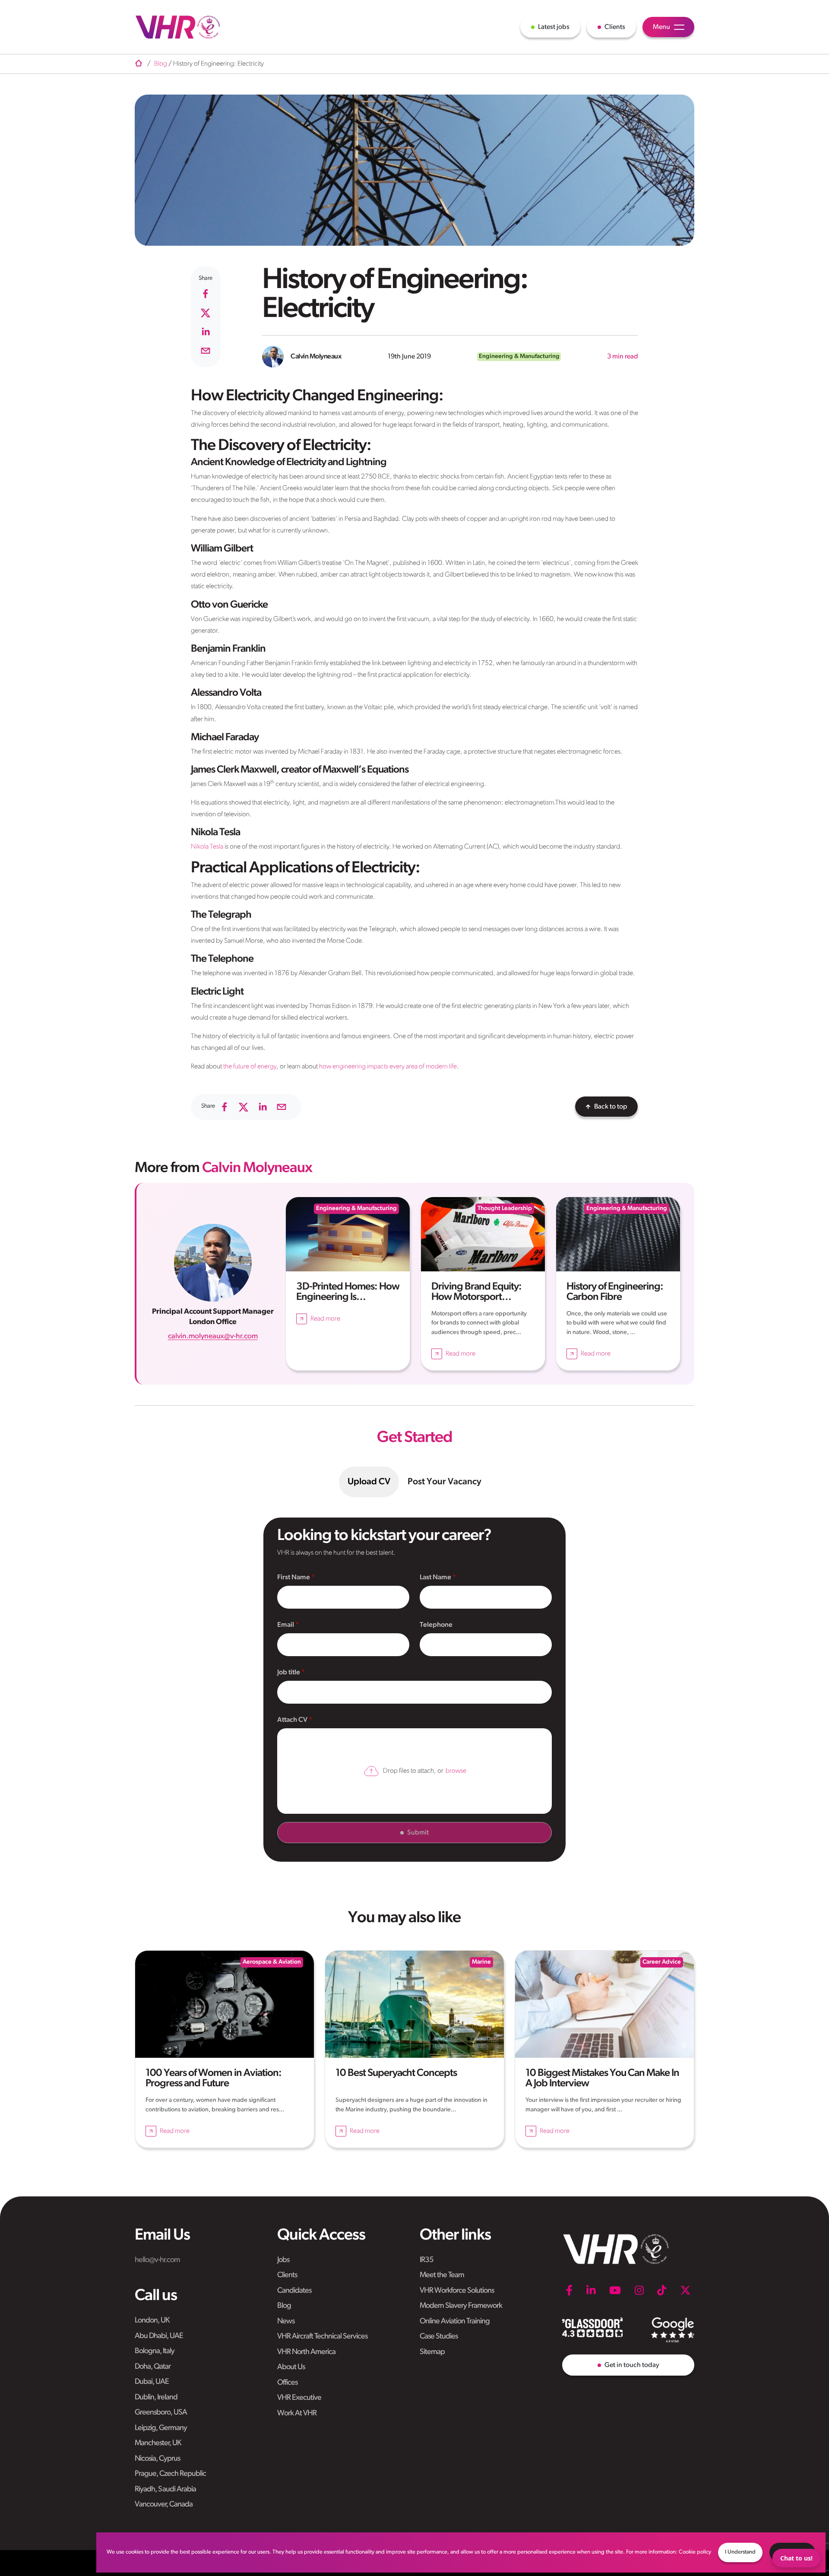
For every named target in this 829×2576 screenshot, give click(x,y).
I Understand (740, 2552)
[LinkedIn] (591, 2291)
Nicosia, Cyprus (157, 2459)
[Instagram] (639, 2291)
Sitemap (432, 2352)
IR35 (427, 2260)
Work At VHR (297, 2414)
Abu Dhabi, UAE (159, 2336)
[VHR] (178, 27)
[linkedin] (206, 332)
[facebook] (206, 294)
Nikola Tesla (207, 847)
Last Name (436, 1578)
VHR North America (306, 2352)
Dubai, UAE (152, 2382)
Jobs (283, 2260)
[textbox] (343, 1597)
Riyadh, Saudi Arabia (165, 2490)
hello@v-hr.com (157, 2260)
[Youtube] (615, 2291)
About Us (291, 2367)
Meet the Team (442, 2275)
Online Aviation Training (455, 2322)
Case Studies (439, 2337)
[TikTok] (662, 2291)
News (286, 2322)
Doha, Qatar (153, 2367)
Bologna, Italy (155, 2351)
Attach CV (293, 1720)
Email (286, 1625)
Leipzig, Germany (161, 2428)
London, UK (152, 2321)
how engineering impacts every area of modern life (388, 1067)
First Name (294, 1578)
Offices (287, 2383)
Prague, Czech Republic (170, 2474)
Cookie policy (695, 2552)
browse (456, 1771)
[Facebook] (569, 2291)
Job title (289, 1673)
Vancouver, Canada (164, 2505)
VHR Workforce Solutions (457, 2291)
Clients (287, 2275)
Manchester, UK (158, 2443)
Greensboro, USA (161, 2413)
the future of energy (250, 1067)
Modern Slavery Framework (461, 2306)
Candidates (294, 2291)
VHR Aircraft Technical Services (322, 2337)
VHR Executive (299, 2398)
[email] (206, 351)
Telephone (436, 1625)
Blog (284, 2306)
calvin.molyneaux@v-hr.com (213, 1336)
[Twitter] (685, 2291)
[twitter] (206, 313)
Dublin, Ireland (156, 2398)
